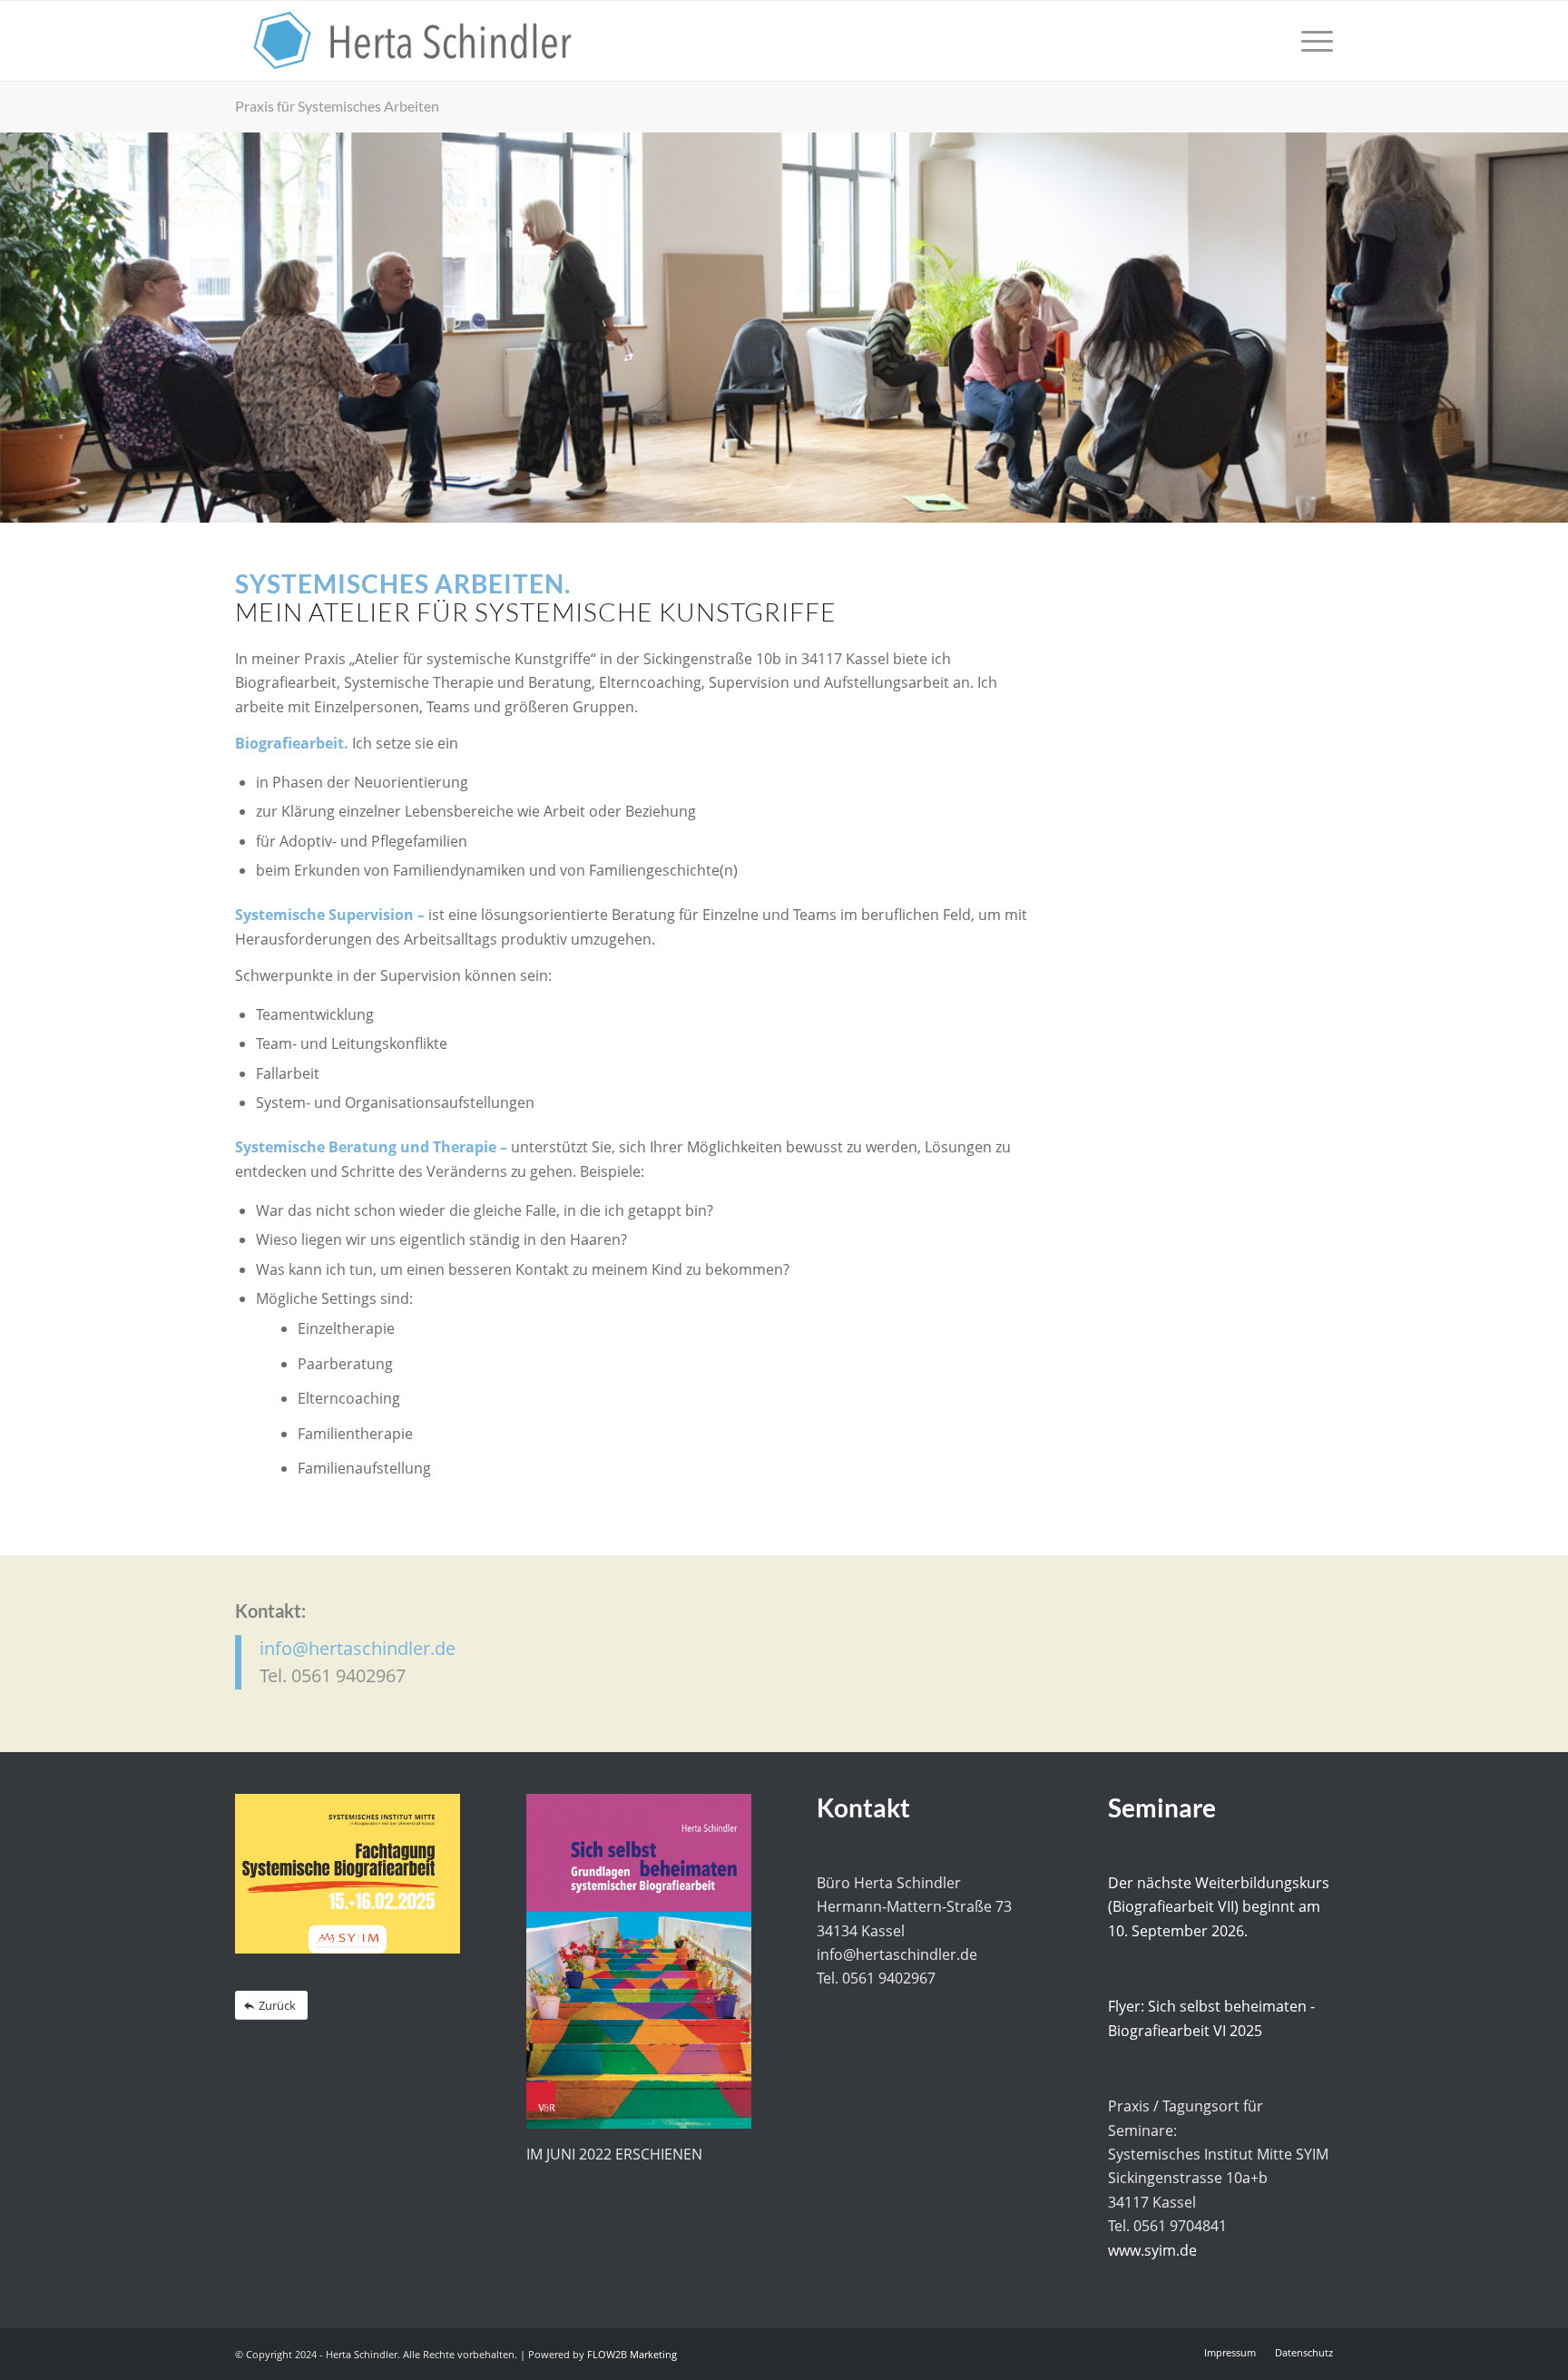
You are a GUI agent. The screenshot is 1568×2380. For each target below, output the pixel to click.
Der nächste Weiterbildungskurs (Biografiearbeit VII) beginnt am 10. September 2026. (1219, 1907)
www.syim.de (1152, 2250)
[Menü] (1311, 41)
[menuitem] (1311, 41)
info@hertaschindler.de (358, 1648)
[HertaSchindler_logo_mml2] (413, 41)
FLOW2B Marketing (632, 2354)
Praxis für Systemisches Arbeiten (337, 106)
